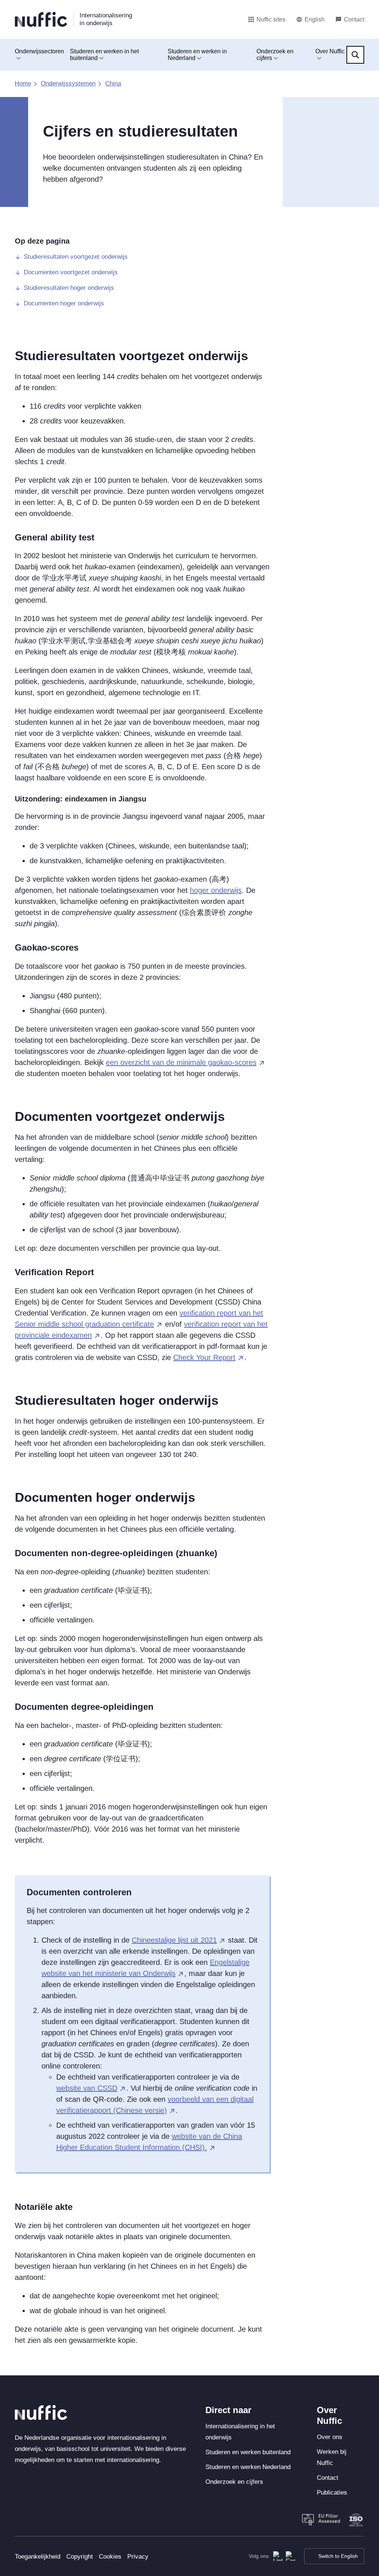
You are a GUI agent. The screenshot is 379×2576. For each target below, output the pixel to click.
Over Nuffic (330, 51)
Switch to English (338, 2556)
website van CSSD (87, 2088)
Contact (328, 2478)
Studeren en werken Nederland (248, 2467)
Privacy (138, 2557)
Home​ (23, 83)
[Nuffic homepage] (41, 19)
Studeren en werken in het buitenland (104, 55)
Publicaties (332, 2493)
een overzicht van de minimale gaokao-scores (181, 1062)
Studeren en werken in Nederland (197, 55)
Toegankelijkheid (38, 2557)
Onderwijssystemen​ (68, 83)
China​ (113, 83)
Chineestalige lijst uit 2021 (174, 1940)
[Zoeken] (355, 55)
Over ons (330, 2437)
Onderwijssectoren (39, 51)
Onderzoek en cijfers (275, 55)
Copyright (80, 2557)
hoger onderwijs (216, 890)
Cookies (110, 2557)
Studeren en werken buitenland (248, 2452)
